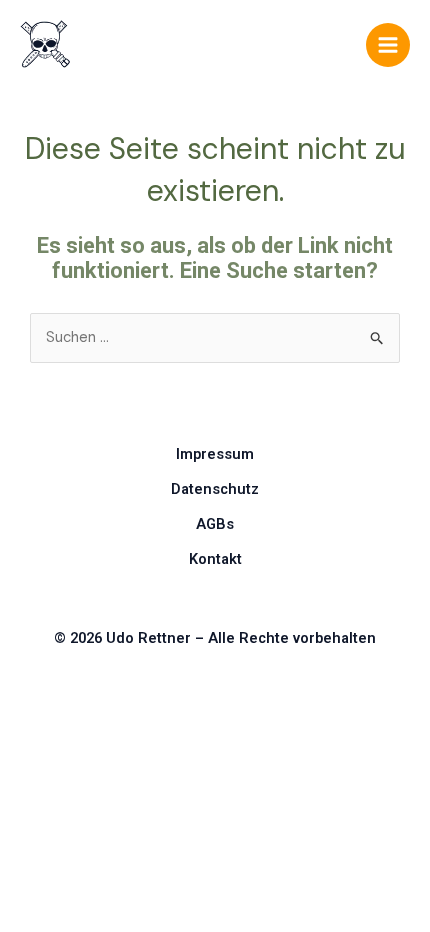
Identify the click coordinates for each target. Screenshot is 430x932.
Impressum (215, 454)
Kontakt (215, 559)
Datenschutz (215, 489)
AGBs (215, 524)
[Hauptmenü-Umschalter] (388, 45)
